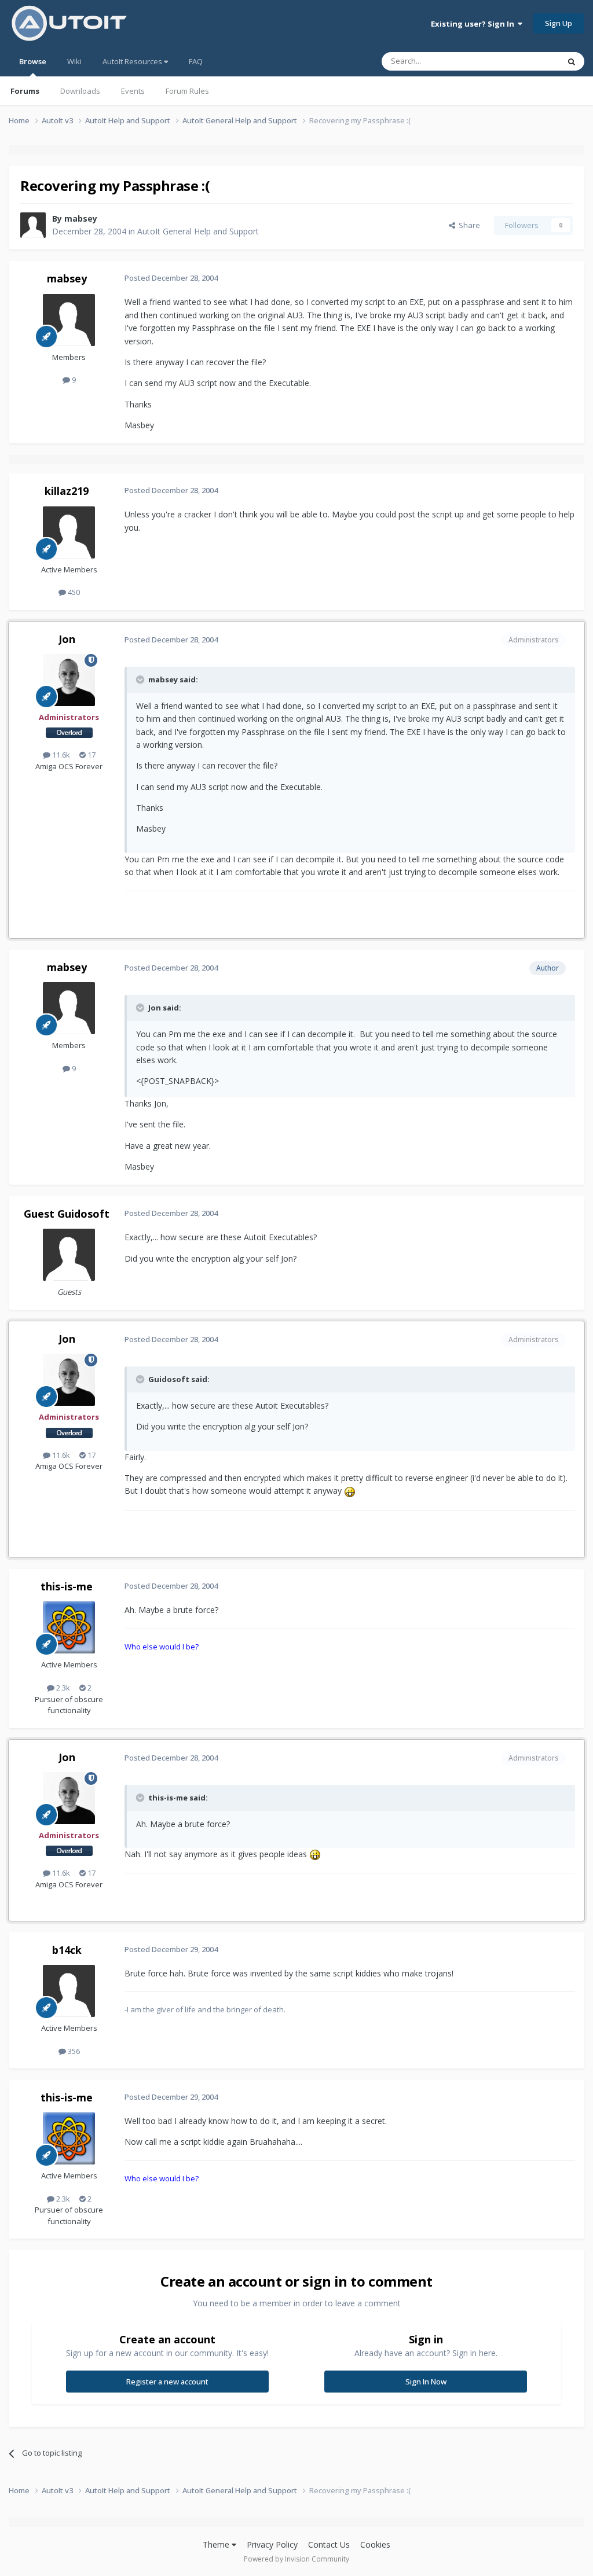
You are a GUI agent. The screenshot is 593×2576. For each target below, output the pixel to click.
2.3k (62, 1688)
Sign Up (559, 23)
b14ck (67, 1950)
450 (73, 592)
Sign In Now (426, 2382)
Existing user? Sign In (474, 24)
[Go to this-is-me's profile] (69, 1627)
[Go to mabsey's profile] (33, 225)
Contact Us (329, 2544)
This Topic (526, 61)
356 (73, 2051)
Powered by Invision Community (296, 2559)
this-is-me (67, 1586)
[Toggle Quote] (141, 679)
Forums (25, 91)
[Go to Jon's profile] (69, 680)
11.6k (60, 755)
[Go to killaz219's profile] (69, 532)
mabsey (81, 218)
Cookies (375, 2544)
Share (468, 225)
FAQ (196, 61)
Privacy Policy (272, 2544)
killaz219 (67, 491)
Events (133, 91)
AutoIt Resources (133, 61)
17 (91, 755)
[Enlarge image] (350, 1491)
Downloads (80, 91)
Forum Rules (187, 91)
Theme (217, 2544)
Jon (67, 639)
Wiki (74, 61)
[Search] (572, 61)
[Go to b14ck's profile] (69, 1991)
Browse (33, 61)
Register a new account (167, 2382)
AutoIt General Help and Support (198, 231)
